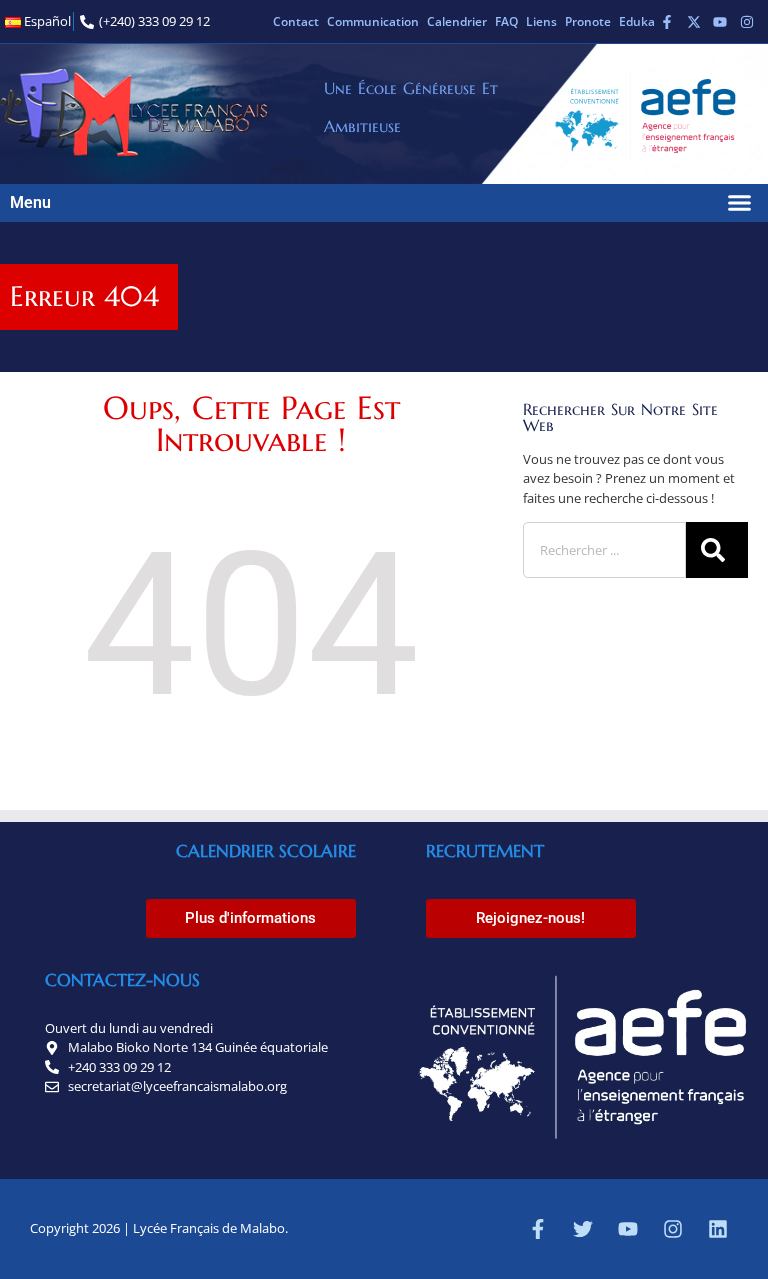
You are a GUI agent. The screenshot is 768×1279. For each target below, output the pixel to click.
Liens (541, 21)
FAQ (506, 21)
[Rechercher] (717, 550)
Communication (373, 21)
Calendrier (457, 21)
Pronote (588, 21)
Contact (296, 21)
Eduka (637, 21)
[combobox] (604, 550)
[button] (740, 203)
